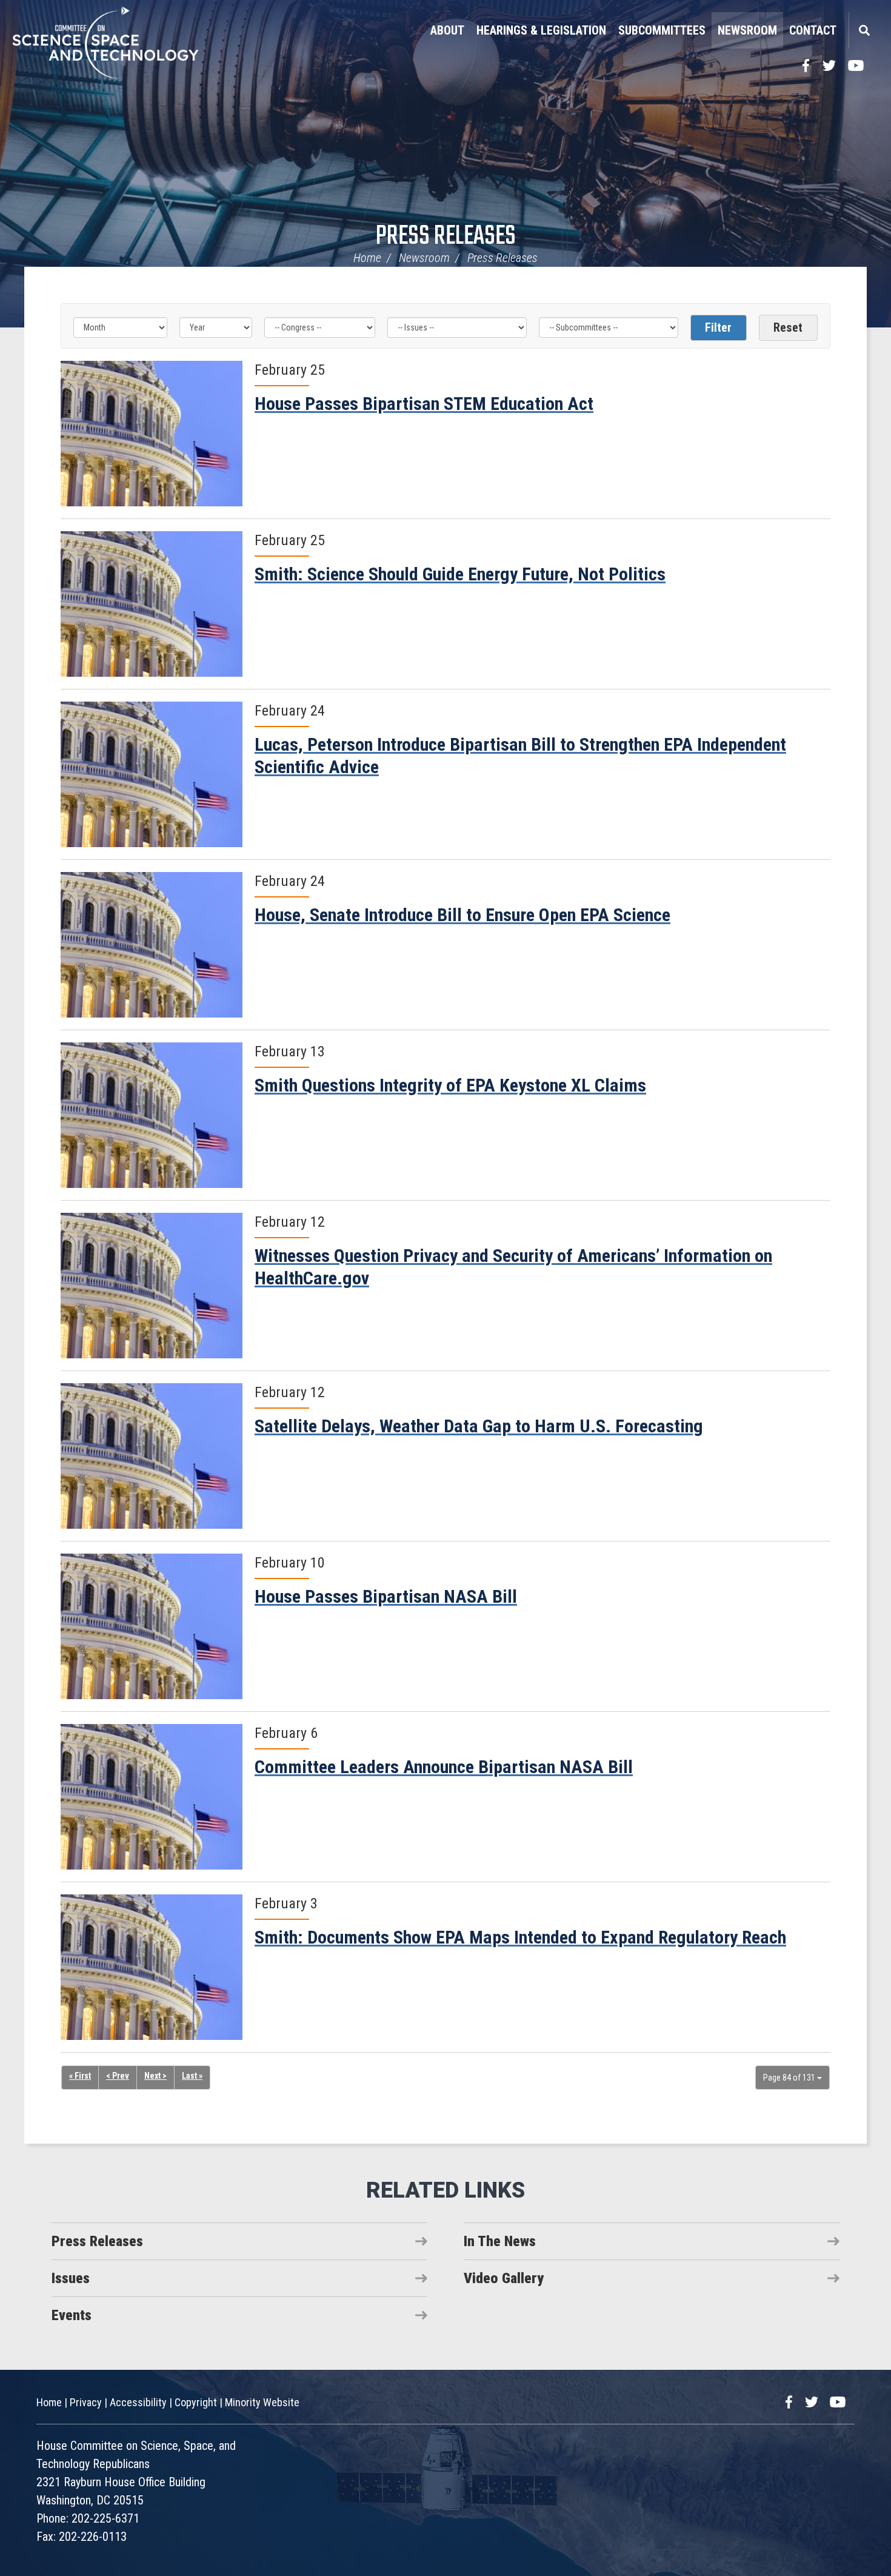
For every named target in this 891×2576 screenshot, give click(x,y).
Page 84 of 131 (790, 2078)
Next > (155, 2076)
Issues (71, 2278)
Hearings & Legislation (541, 30)
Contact (813, 30)
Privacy (86, 2402)
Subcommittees (662, 30)
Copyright (196, 2402)
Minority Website (262, 2402)
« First (80, 2076)
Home (367, 258)
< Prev (118, 2076)
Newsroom (747, 30)
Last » (192, 2076)
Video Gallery (504, 2278)
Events (72, 2315)
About (447, 30)
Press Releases (446, 237)
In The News (500, 2241)
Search (864, 30)
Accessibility (138, 2402)
